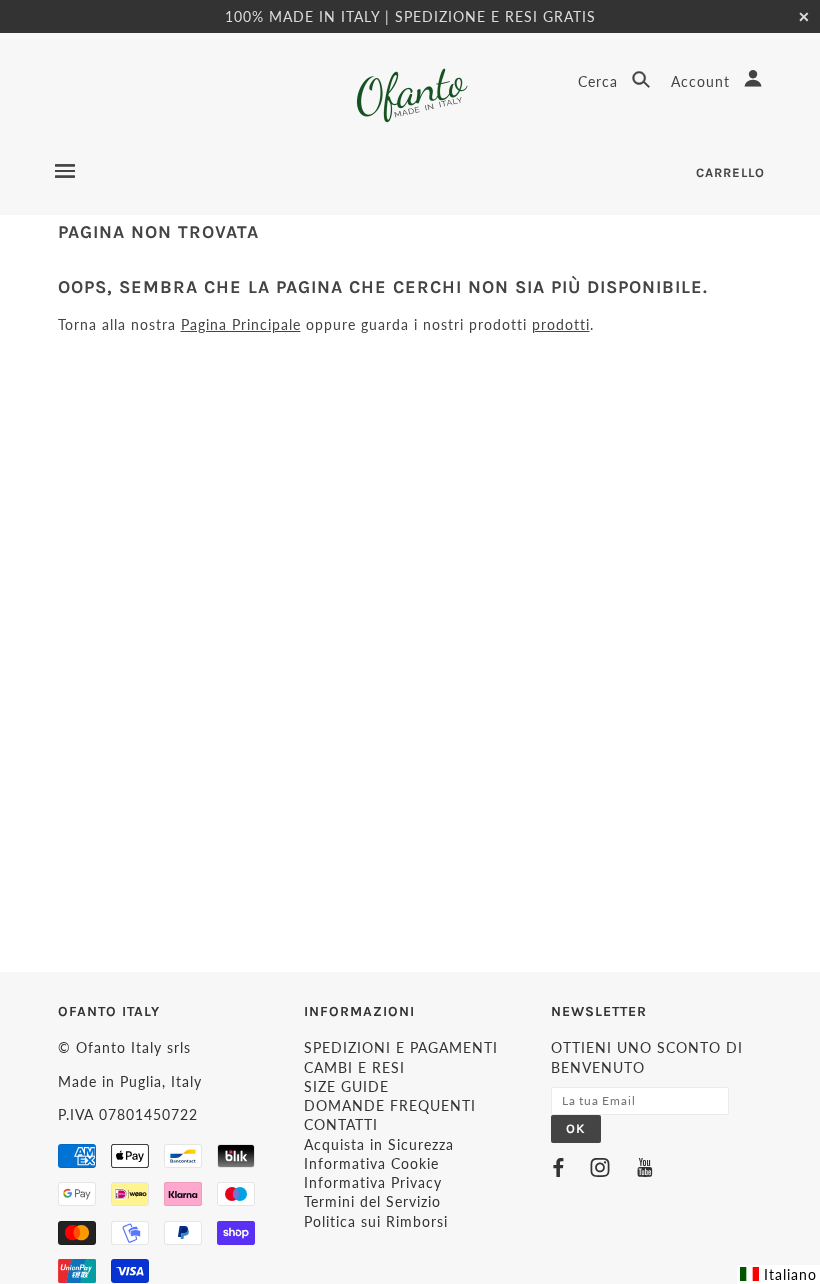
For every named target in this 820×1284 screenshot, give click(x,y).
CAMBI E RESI (354, 1067)
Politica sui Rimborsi (376, 1221)
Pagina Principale (241, 324)
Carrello (730, 172)
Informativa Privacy (373, 1182)
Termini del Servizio (372, 1201)
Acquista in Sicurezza (379, 1144)
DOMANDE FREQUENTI (390, 1105)
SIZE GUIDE (346, 1086)
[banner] (410, 95)
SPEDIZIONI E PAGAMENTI (401, 1047)
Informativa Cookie (371, 1163)
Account (703, 81)
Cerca (600, 81)
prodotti (561, 324)
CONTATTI (341, 1124)
